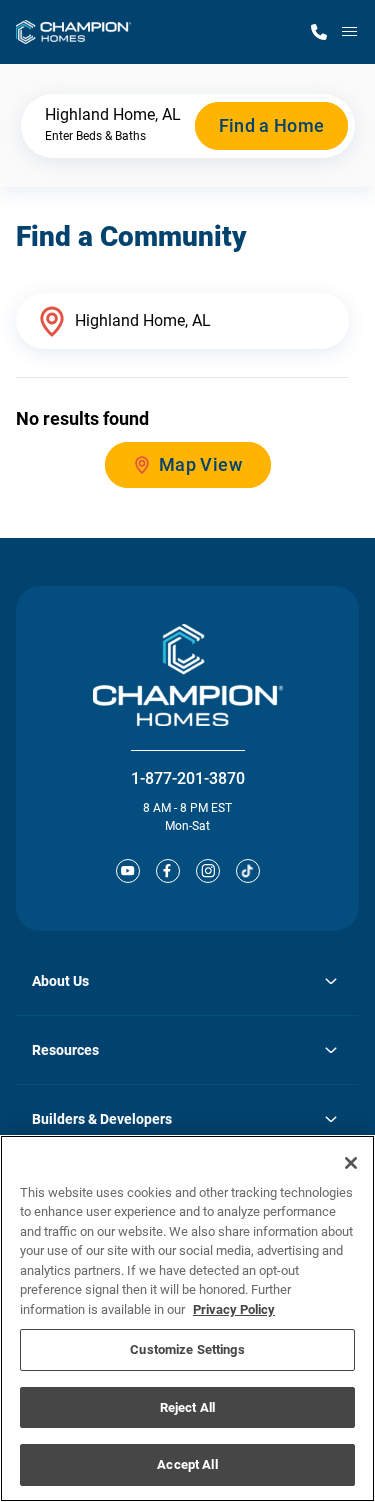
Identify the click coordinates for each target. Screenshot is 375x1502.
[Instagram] (208, 871)
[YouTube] (128, 871)
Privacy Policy (234, 1309)
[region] (187, 1318)
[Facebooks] (168, 871)
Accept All (187, 1464)
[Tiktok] (248, 871)
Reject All (187, 1407)
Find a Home (272, 125)
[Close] (351, 1163)
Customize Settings (187, 1349)
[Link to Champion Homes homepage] (73, 32)
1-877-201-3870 (188, 778)
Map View (200, 464)
